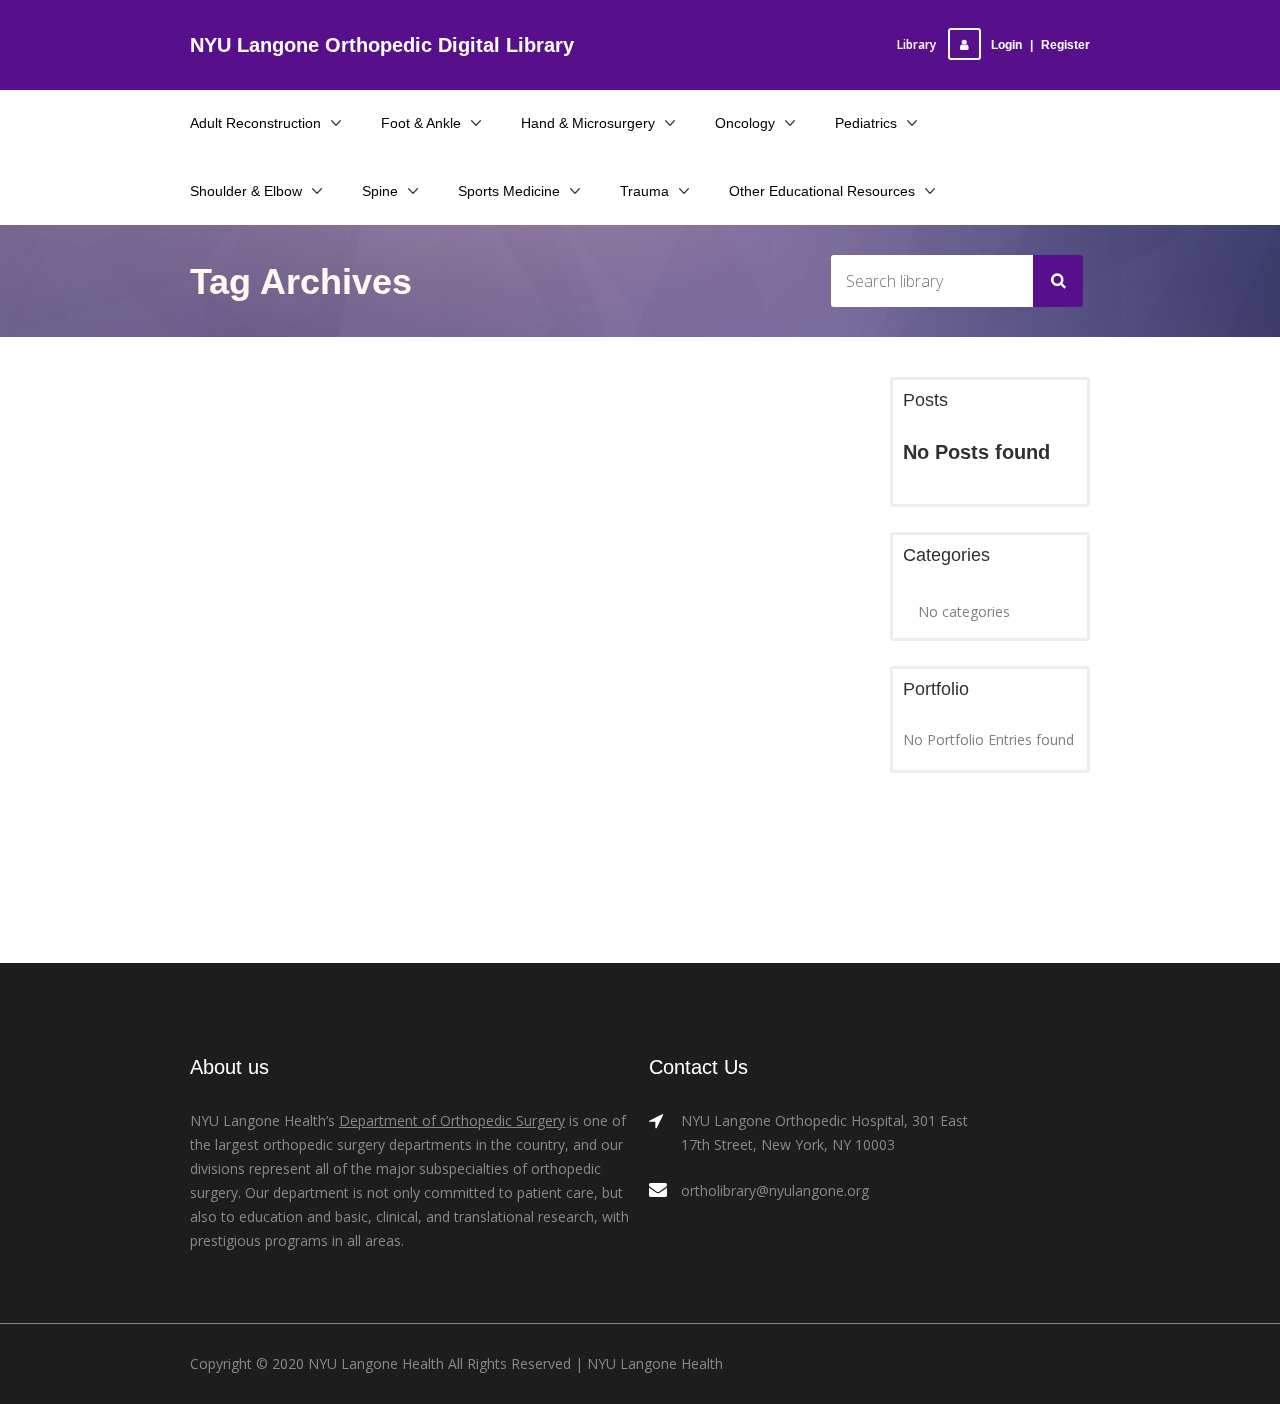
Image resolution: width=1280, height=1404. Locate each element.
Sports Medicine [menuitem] (509, 191)
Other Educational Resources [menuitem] (822, 191)
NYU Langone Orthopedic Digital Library (382, 45)
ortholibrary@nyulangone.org (775, 1190)
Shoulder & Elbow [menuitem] (246, 191)
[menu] (640, 157)
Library (916, 44)
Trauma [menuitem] (644, 191)
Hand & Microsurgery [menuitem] (588, 123)
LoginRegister (1040, 45)
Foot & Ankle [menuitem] (421, 123)
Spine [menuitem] (380, 191)
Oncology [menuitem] (745, 123)
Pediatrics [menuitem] (866, 123)
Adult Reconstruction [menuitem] (255, 123)
